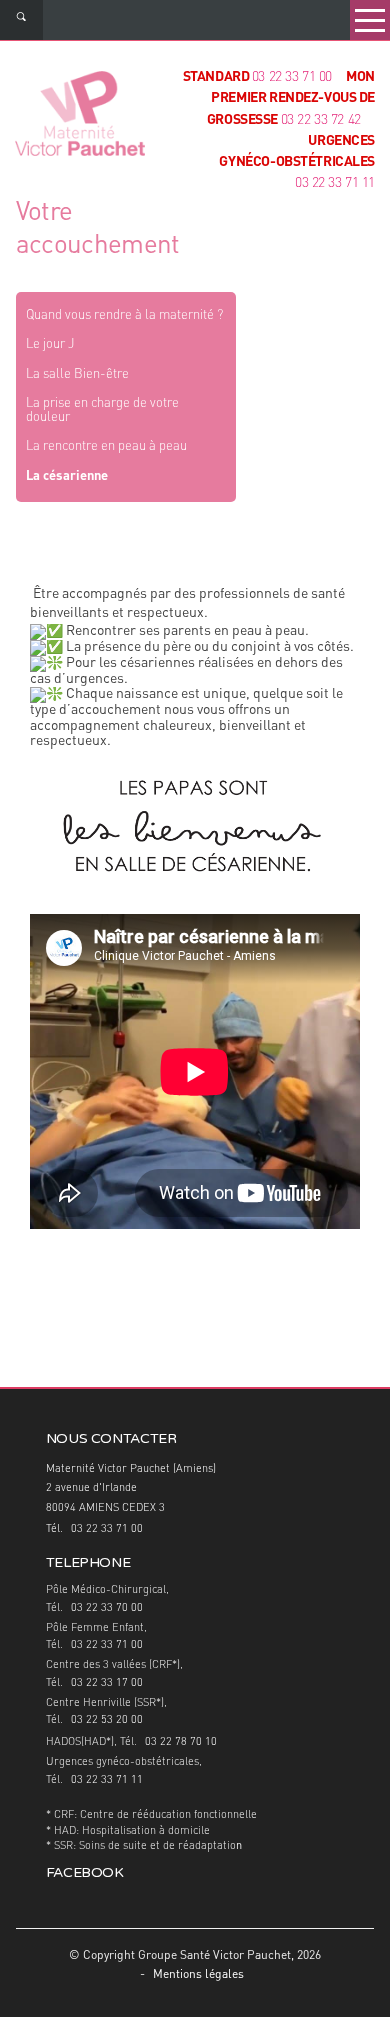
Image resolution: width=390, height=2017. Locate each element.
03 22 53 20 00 (107, 1720)
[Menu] (370, 20)
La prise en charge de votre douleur (102, 410)
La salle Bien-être (77, 374)
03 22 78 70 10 (181, 1742)
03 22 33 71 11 (107, 1780)
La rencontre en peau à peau (106, 446)
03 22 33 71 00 (292, 77)
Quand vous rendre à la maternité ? (124, 315)
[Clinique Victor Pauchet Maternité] (80, 116)
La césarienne (67, 476)
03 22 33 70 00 (107, 1608)
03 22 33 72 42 (321, 120)
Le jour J (50, 344)
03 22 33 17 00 (107, 1683)
